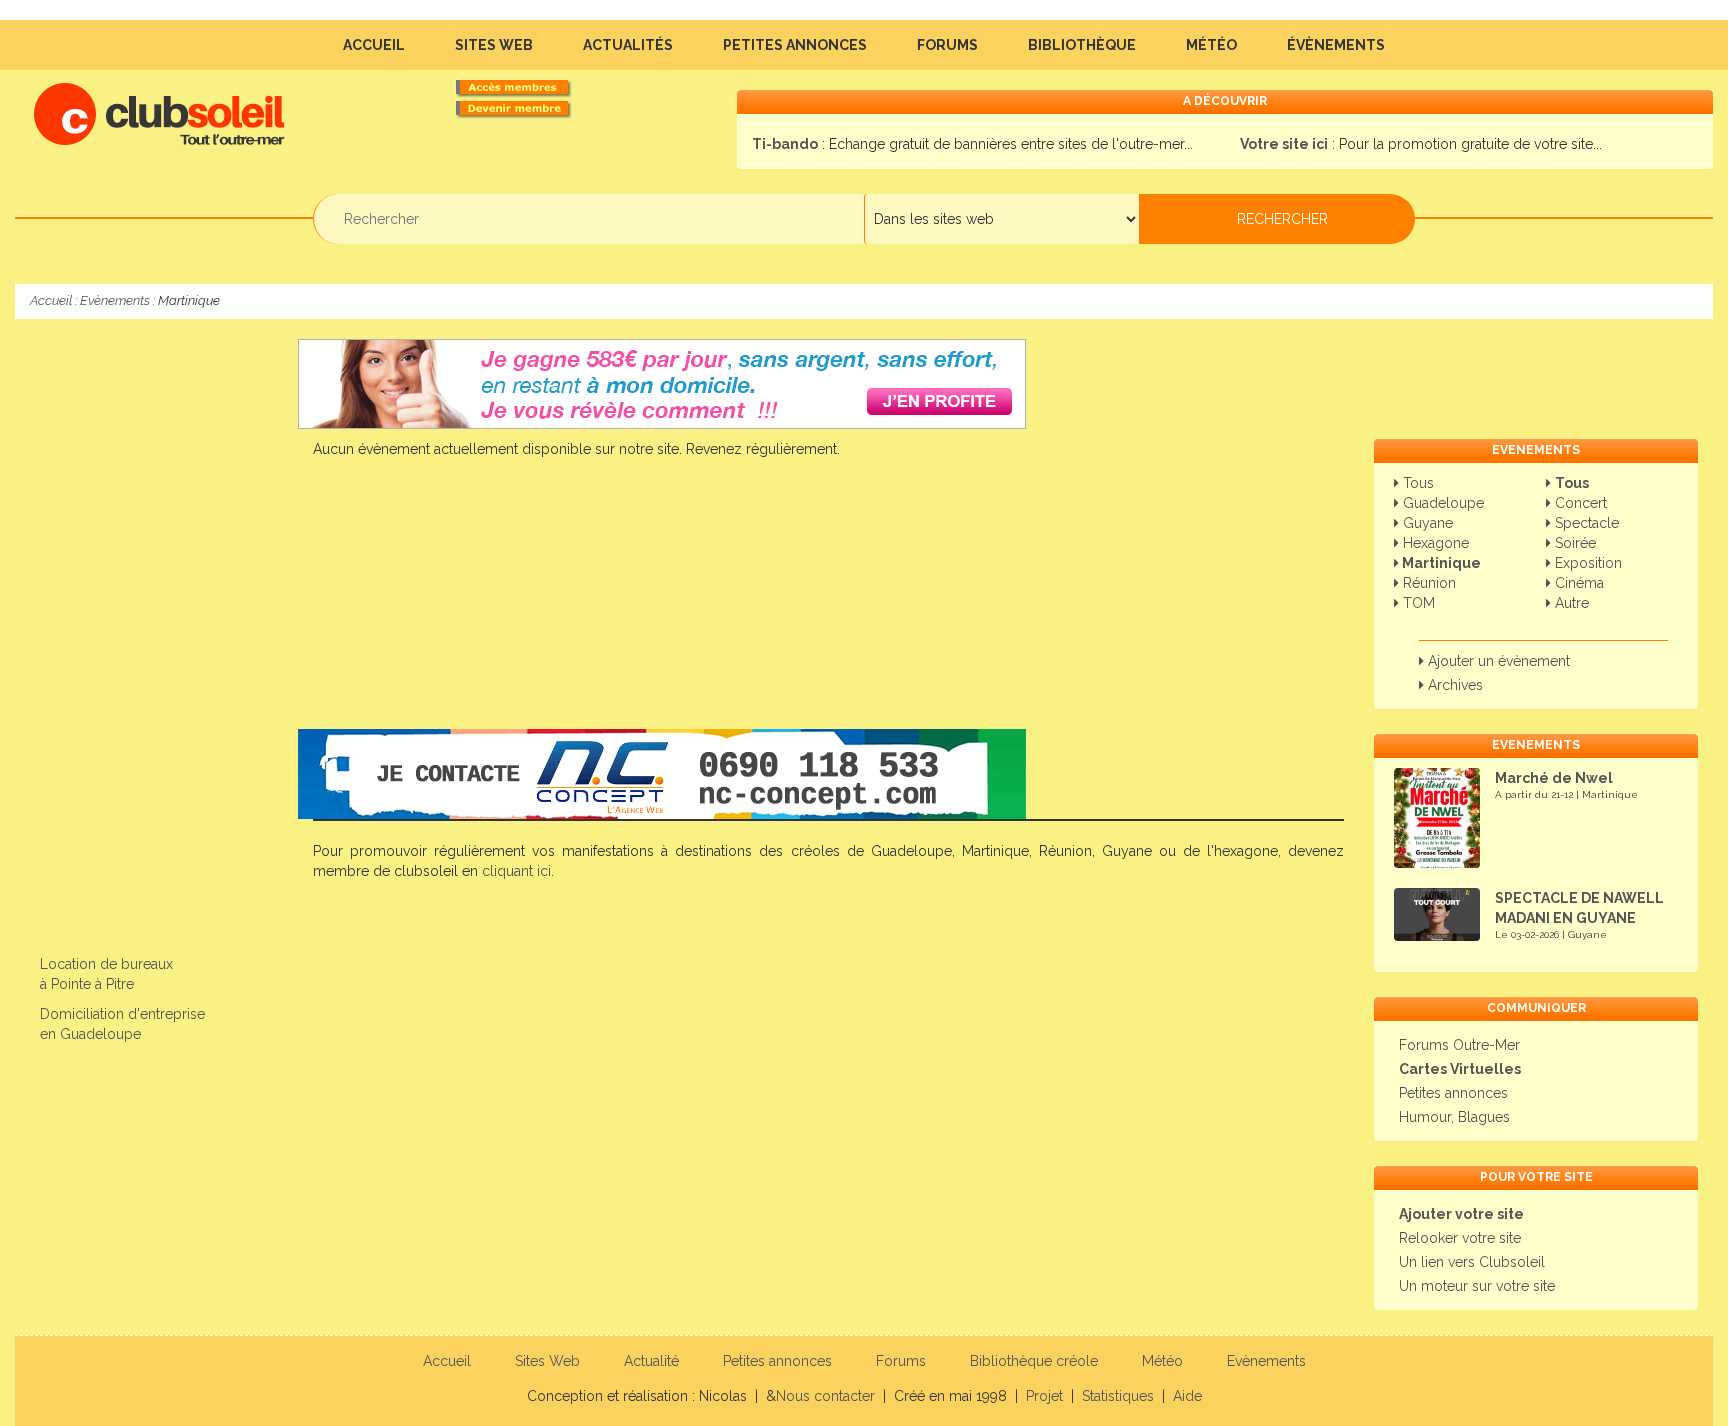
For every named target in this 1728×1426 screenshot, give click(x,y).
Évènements (1336, 45)
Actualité (651, 1361)
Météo (1211, 45)
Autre (1570, 603)
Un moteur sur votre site (1477, 1286)
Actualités (628, 45)
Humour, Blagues (1454, 1117)
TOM (1417, 603)
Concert (1579, 503)
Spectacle (1585, 523)
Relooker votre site (1460, 1238)
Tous (1416, 483)
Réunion (1427, 583)
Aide (1187, 1396)
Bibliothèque (1082, 45)
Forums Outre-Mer (1459, 1045)
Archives (1453, 685)
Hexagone (1434, 543)
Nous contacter (825, 1396)
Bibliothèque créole (1034, 1361)
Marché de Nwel (1554, 778)
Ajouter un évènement (1497, 661)
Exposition (1586, 563)
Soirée (1573, 543)
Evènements (115, 300)
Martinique (1440, 563)
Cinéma (1577, 583)
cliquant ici (516, 871)
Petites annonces (795, 45)
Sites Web (494, 45)
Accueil (374, 45)
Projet (1044, 1396)
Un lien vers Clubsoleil (1472, 1262)
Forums (947, 45)
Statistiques (1118, 1396)
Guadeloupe (1441, 503)
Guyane (1426, 523)
